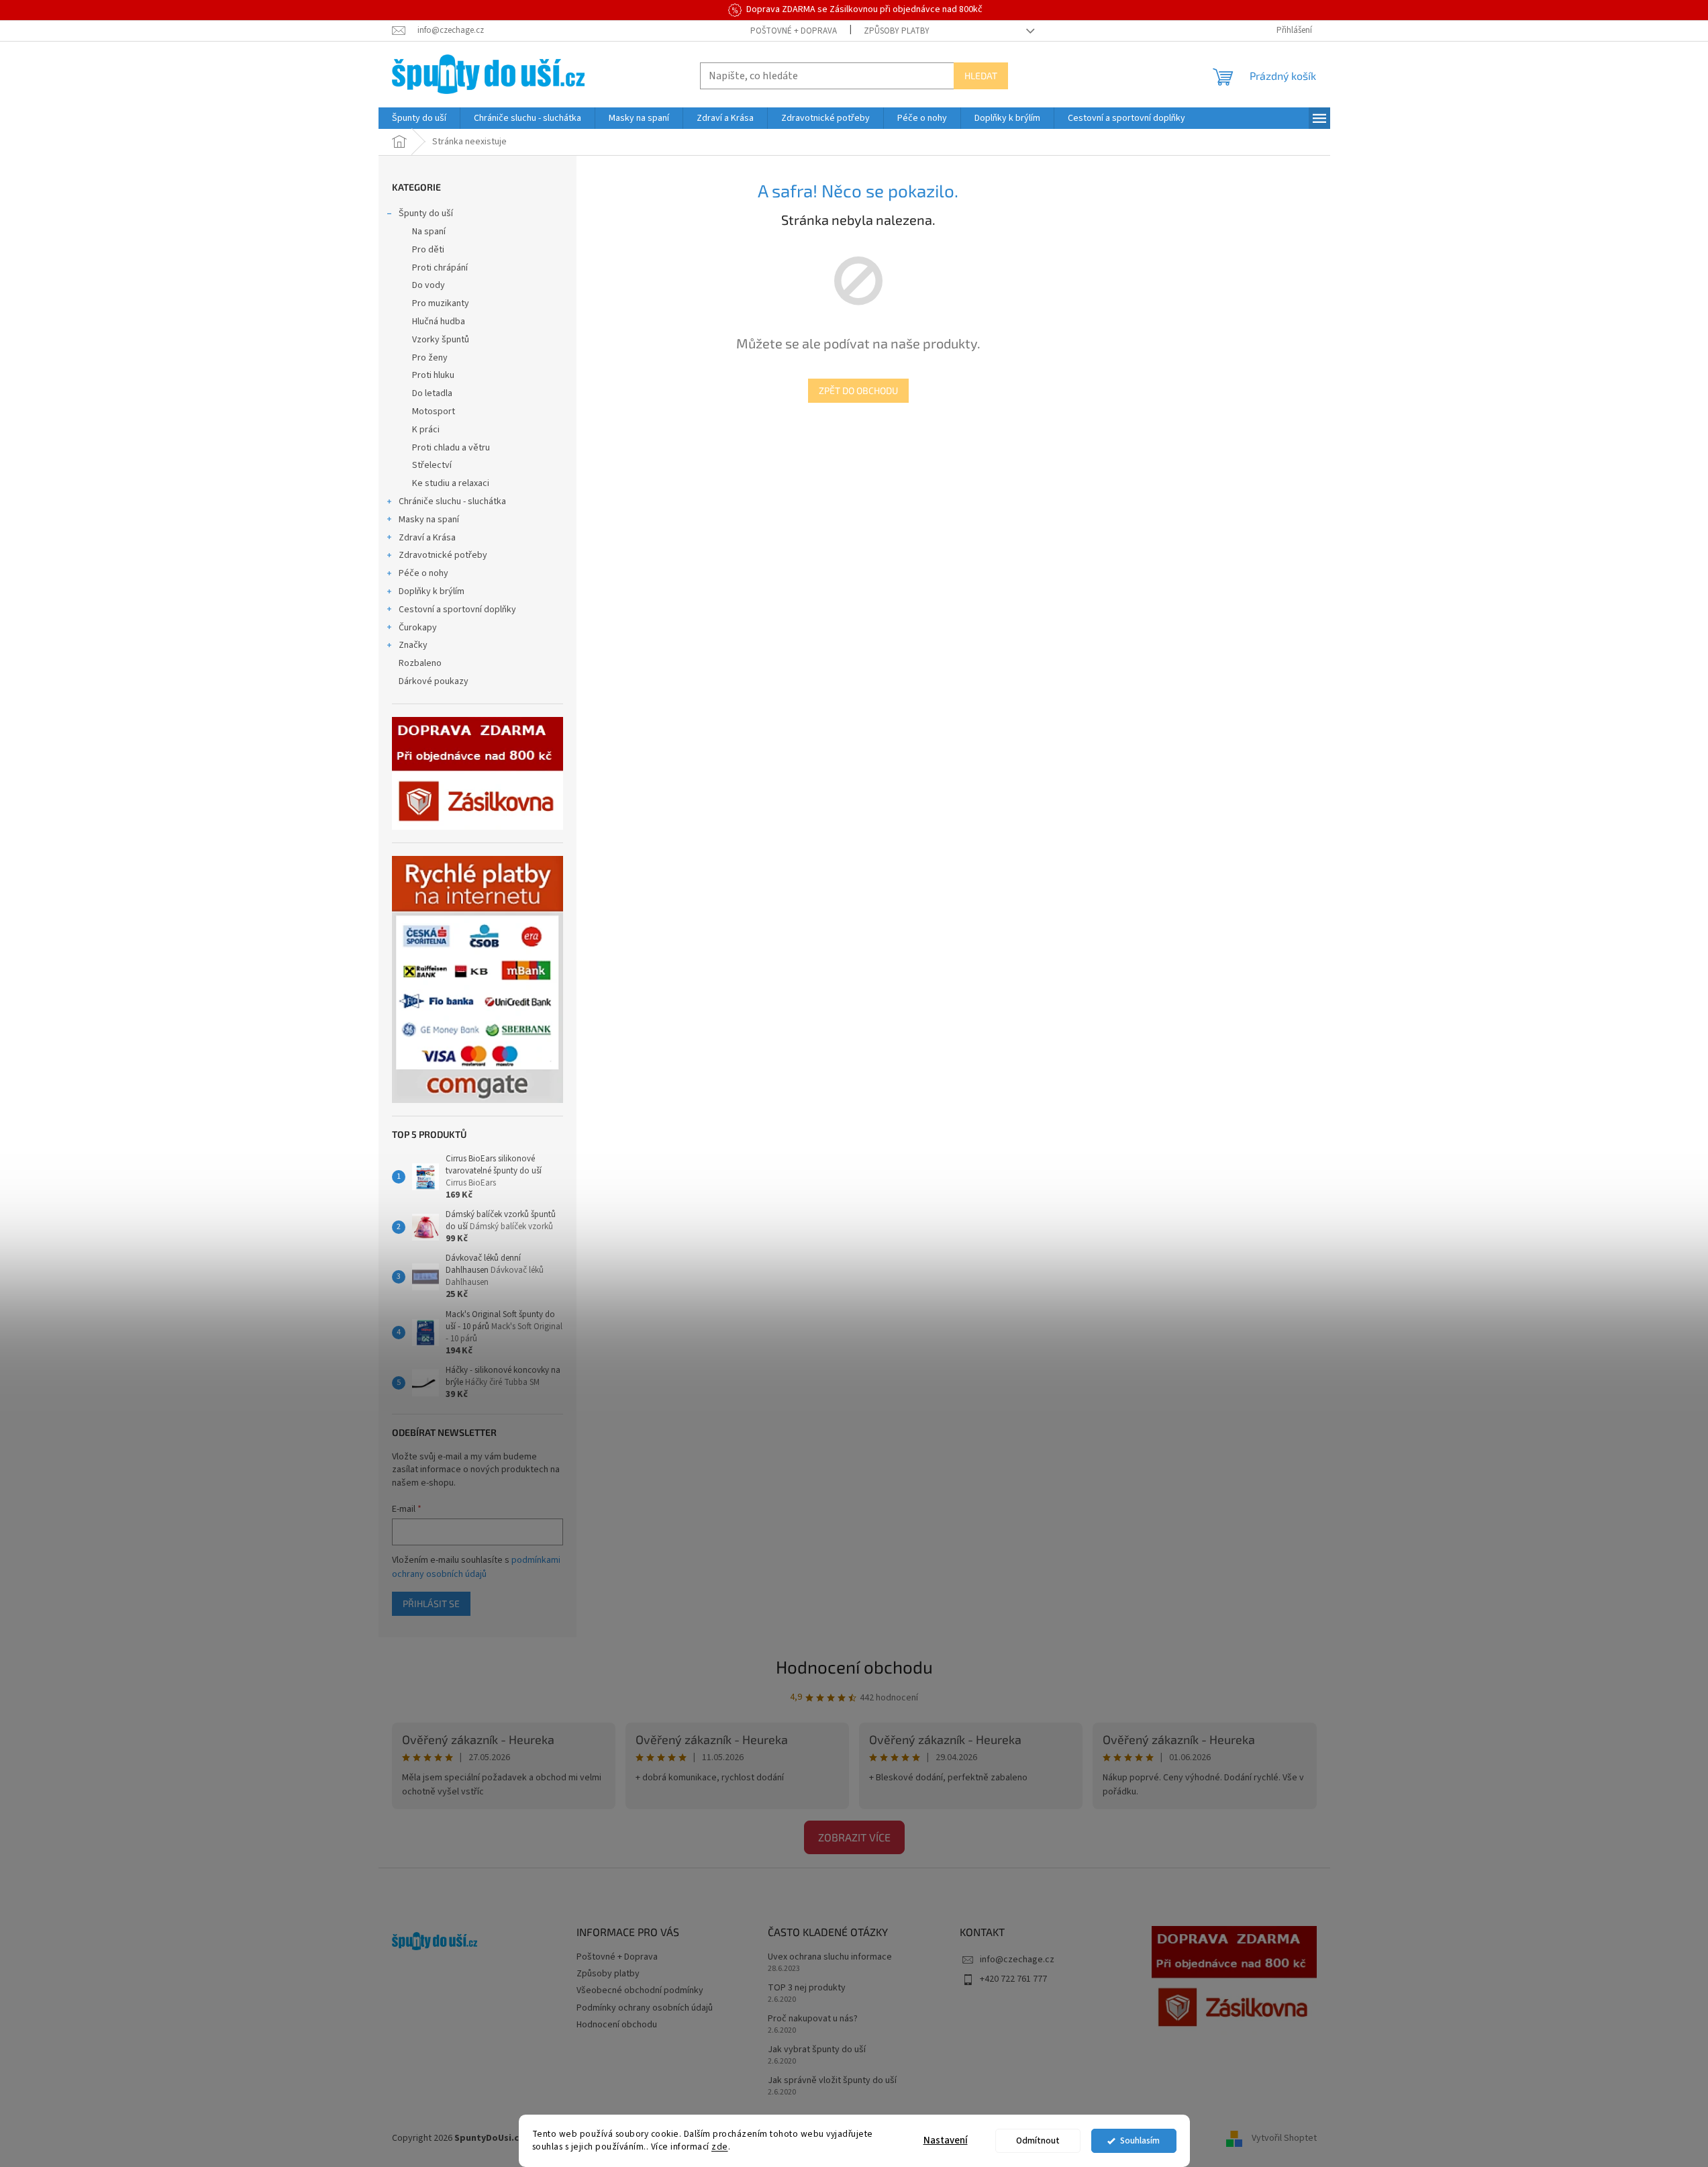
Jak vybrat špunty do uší (817, 2050)
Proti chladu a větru (451, 448)
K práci (426, 430)
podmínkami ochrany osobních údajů (476, 1567)
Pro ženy (430, 358)
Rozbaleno (420, 663)
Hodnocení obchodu (854, 1667)
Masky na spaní (429, 520)
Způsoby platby (897, 31)
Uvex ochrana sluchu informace (830, 1957)
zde (720, 2147)
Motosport (434, 412)
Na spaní (429, 232)
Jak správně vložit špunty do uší (832, 2081)
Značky (413, 645)
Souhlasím (1140, 2140)
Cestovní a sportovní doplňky (457, 610)
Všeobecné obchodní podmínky (640, 1990)
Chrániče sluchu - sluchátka (452, 501)
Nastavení (946, 2140)
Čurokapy (418, 628)
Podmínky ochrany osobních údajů (645, 2008)
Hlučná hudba (439, 322)
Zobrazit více (854, 1837)
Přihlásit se (431, 1603)
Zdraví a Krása (427, 538)
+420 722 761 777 (1013, 1979)
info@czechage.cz (1017, 1960)
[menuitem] (419, 118)
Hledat (981, 76)
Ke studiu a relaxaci (451, 483)
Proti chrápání (440, 268)
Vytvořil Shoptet (1284, 2138)
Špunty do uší (426, 213)
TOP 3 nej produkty (807, 1988)
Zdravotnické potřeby (443, 555)
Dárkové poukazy (434, 681)
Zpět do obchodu (858, 390)
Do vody (429, 285)
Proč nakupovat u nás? (813, 2019)
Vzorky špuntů (441, 340)
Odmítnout (1038, 2140)
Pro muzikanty (441, 303)
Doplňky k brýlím (432, 591)
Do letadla (432, 393)
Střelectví (432, 465)
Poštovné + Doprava (794, 31)
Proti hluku (433, 375)
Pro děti (428, 250)
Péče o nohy (423, 573)
